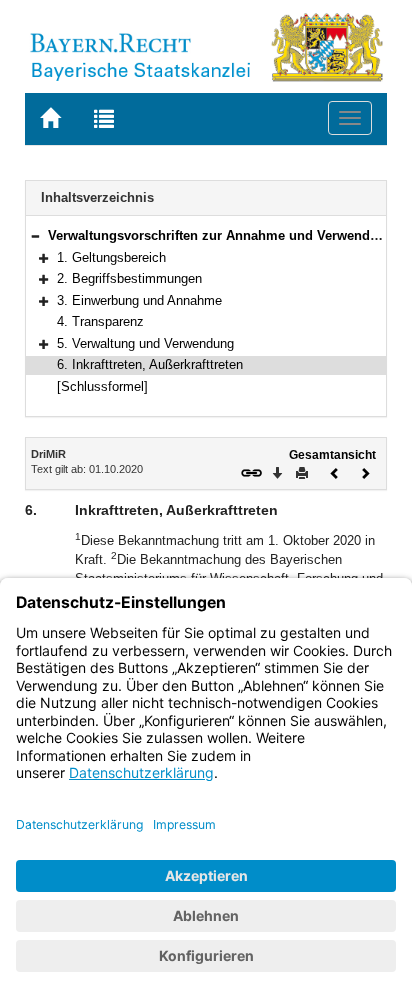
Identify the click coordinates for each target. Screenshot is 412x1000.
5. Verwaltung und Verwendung (145, 343)
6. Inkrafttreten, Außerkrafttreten (150, 364)
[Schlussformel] (102, 386)
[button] (35, 235)
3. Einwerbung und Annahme (139, 300)
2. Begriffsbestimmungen (129, 278)
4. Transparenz (100, 321)
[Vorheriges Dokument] (335, 471)
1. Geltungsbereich (111, 257)
